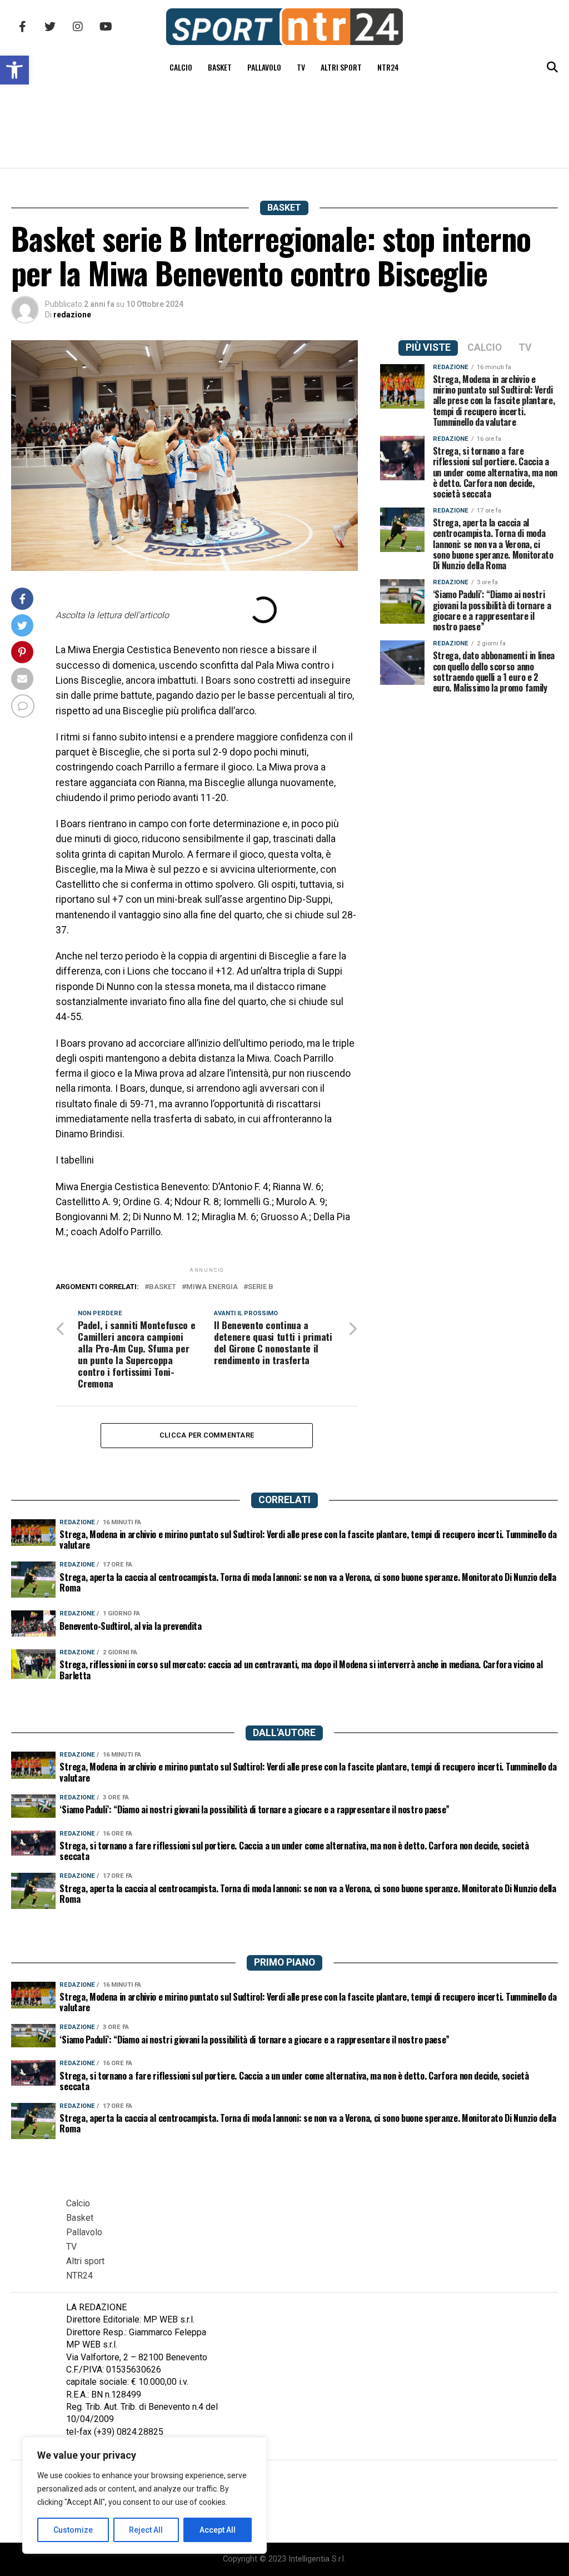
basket (163, 1287)
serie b (261, 1287)
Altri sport (341, 67)
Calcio (181, 67)
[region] (144, 2495)
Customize (73, 2530)
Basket (220, 67)
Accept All (218, 2530)
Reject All (146, 2530)
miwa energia (212, 1287)
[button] (14, 70)
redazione (72, 315)
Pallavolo (264, 67)
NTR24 (388, 67)
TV (301, 67)
